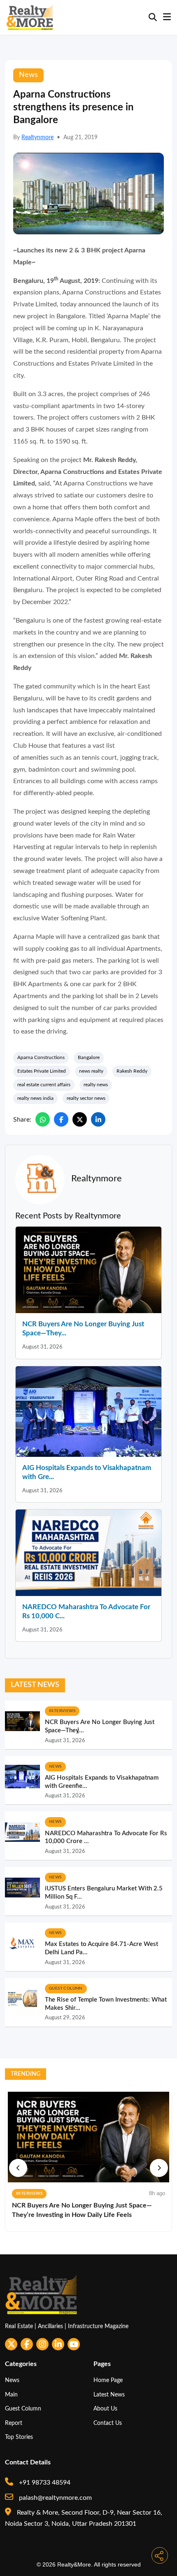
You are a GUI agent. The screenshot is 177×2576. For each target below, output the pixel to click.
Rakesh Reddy (132, 1071)
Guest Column (23, 2409)
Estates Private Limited (42, 1071)
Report (14, 2423)
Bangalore (89, 1057)
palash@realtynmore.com (55, 2498)
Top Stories (19, 2437)
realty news (96, 1085)
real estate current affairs (44, 1085)
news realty (91, 1071)
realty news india (35, 1098)
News (12, 2380)
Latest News (109, 2395)
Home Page (108, 2380)
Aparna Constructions (41, 1057)
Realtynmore (37, 138)
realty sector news (86, 1098)
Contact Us (108, 2423)
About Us (105, 2409)
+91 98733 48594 (44, 2483)
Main (11, 2395)
